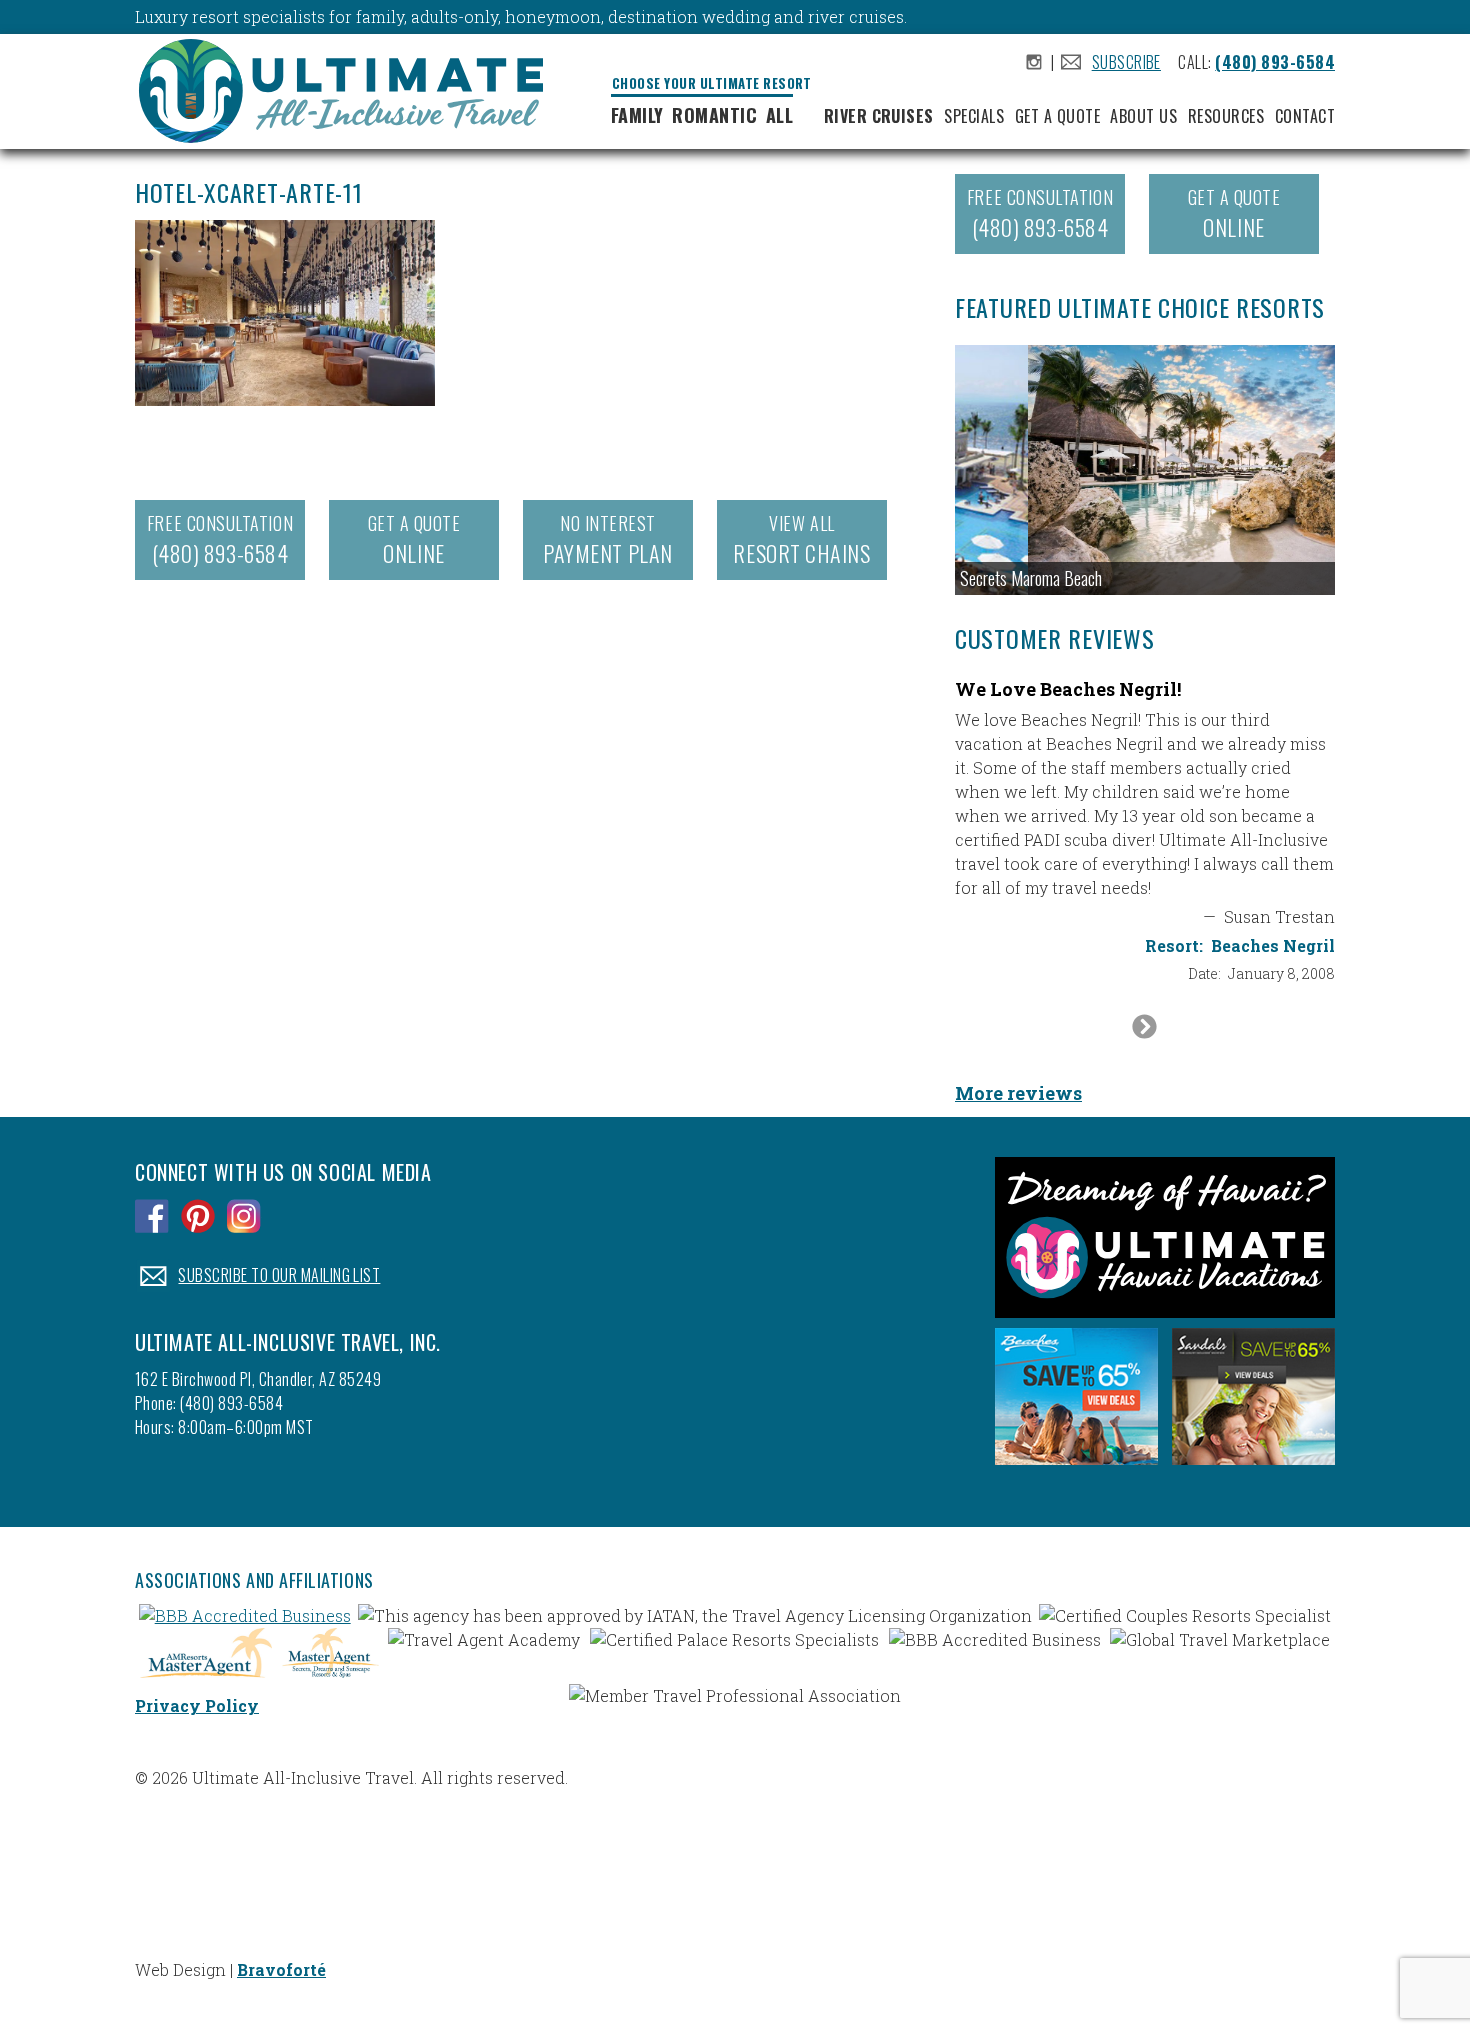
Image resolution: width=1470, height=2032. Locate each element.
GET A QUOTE (414, 539)
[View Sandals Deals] (1253, 1470)
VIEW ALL (801, 539)
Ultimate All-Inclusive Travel (349, 94)
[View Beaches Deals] (1076, 1470)
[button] (1145, 470)
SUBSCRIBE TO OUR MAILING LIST (279, 1275)
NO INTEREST (607, 539)
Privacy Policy (197, 1705)
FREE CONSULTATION (220, 539)
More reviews (1018, 1093)
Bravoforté (281, 1969)
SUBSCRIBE (1126, 62)
